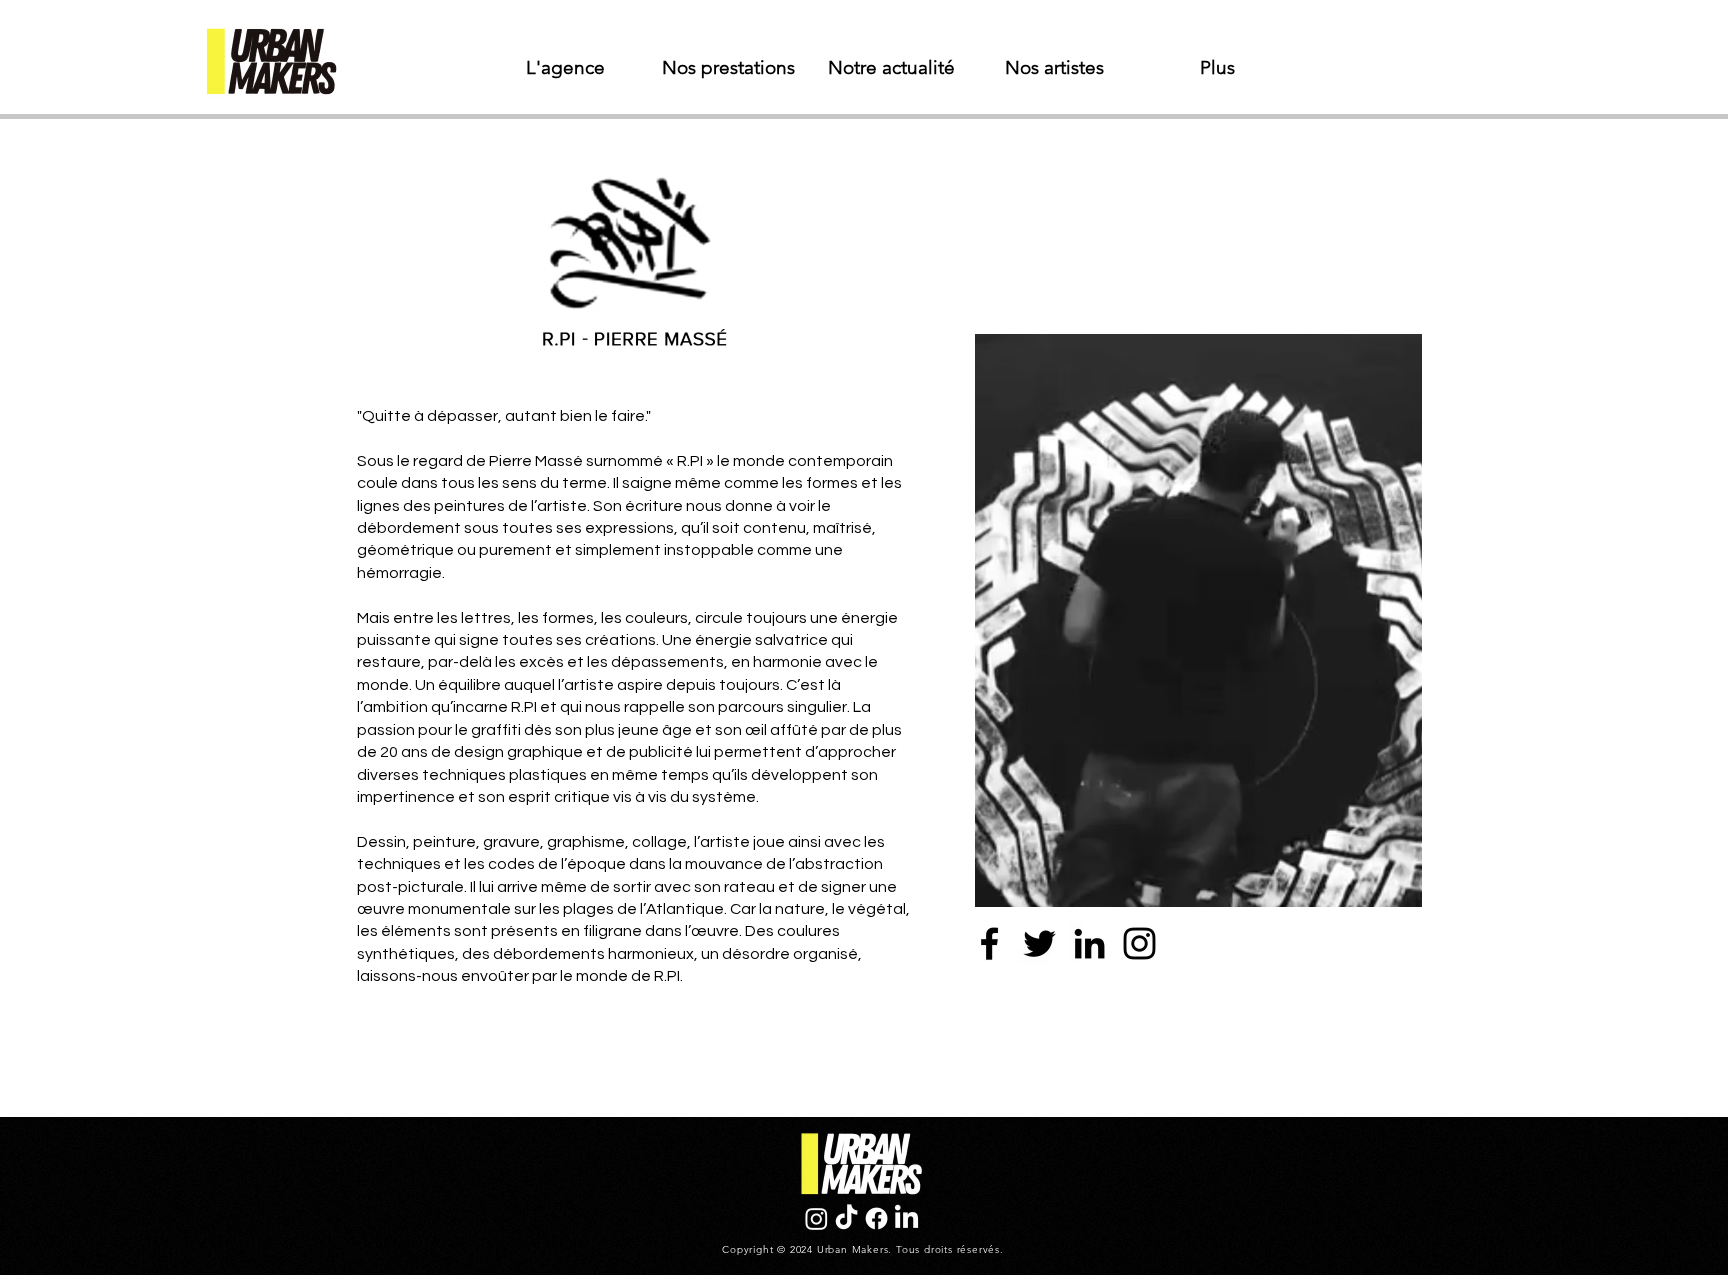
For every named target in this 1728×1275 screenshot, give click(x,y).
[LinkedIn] (1089, 943)
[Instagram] (1139, 943)
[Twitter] (1039, 943)
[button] (728, 68)
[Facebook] (989, 943)
